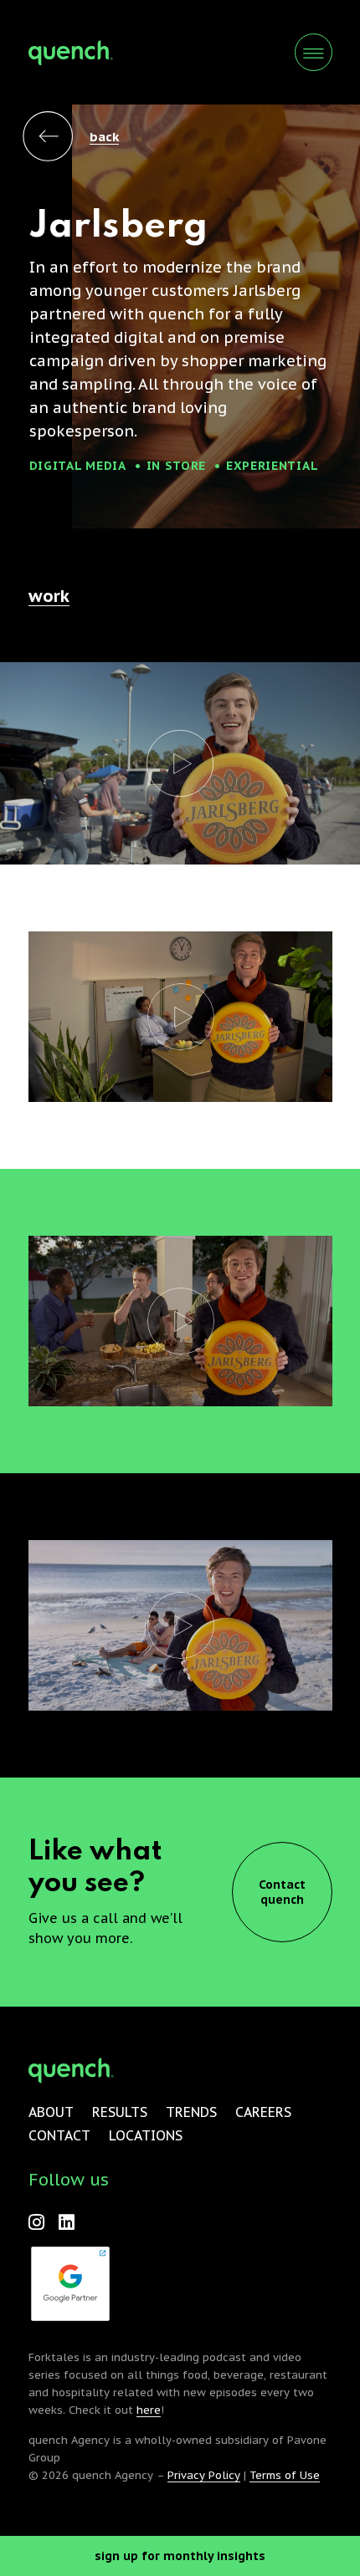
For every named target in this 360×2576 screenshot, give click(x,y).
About (51, 2112)
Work (49, 596)
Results (120, 2112)
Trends (191, 2112)
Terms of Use (285, 2475)
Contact (59, 2135)
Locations (146, 2135)
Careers (263, 2112)
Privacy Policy (204, 2475)
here (149, 2410)
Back (104, 137)
